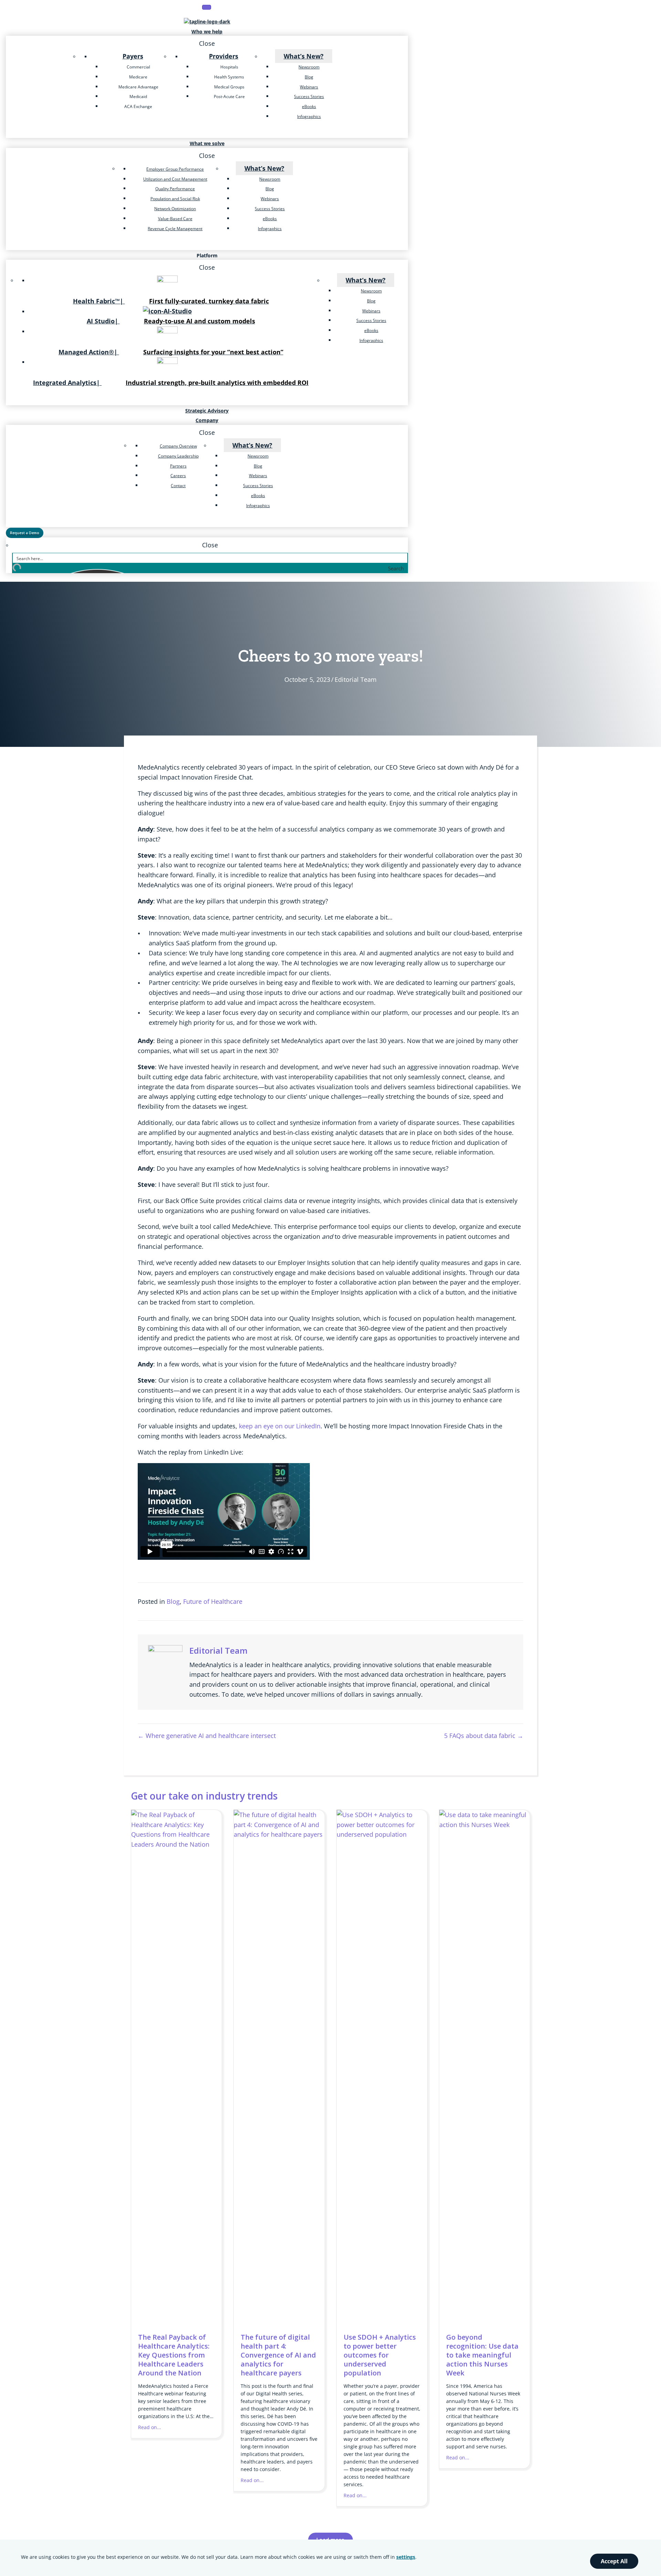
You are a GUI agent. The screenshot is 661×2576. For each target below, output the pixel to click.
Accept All (614, 2561)
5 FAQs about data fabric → (484, 1736)
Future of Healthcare (213, 1601)
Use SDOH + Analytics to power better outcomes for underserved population (380, 2355)
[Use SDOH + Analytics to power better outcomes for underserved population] (382, 1834)
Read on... (150, 2427)
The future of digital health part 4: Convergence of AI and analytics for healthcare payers (278, 2355)
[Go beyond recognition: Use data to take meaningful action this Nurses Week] (485, 1825)
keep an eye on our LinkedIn (280, 1426)
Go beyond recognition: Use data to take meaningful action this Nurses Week (482, 2355)
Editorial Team (356, 679)
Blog (173, 1601)
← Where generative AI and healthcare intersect (207, 1736)
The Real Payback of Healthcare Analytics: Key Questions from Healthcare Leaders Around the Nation (174, 2355)
